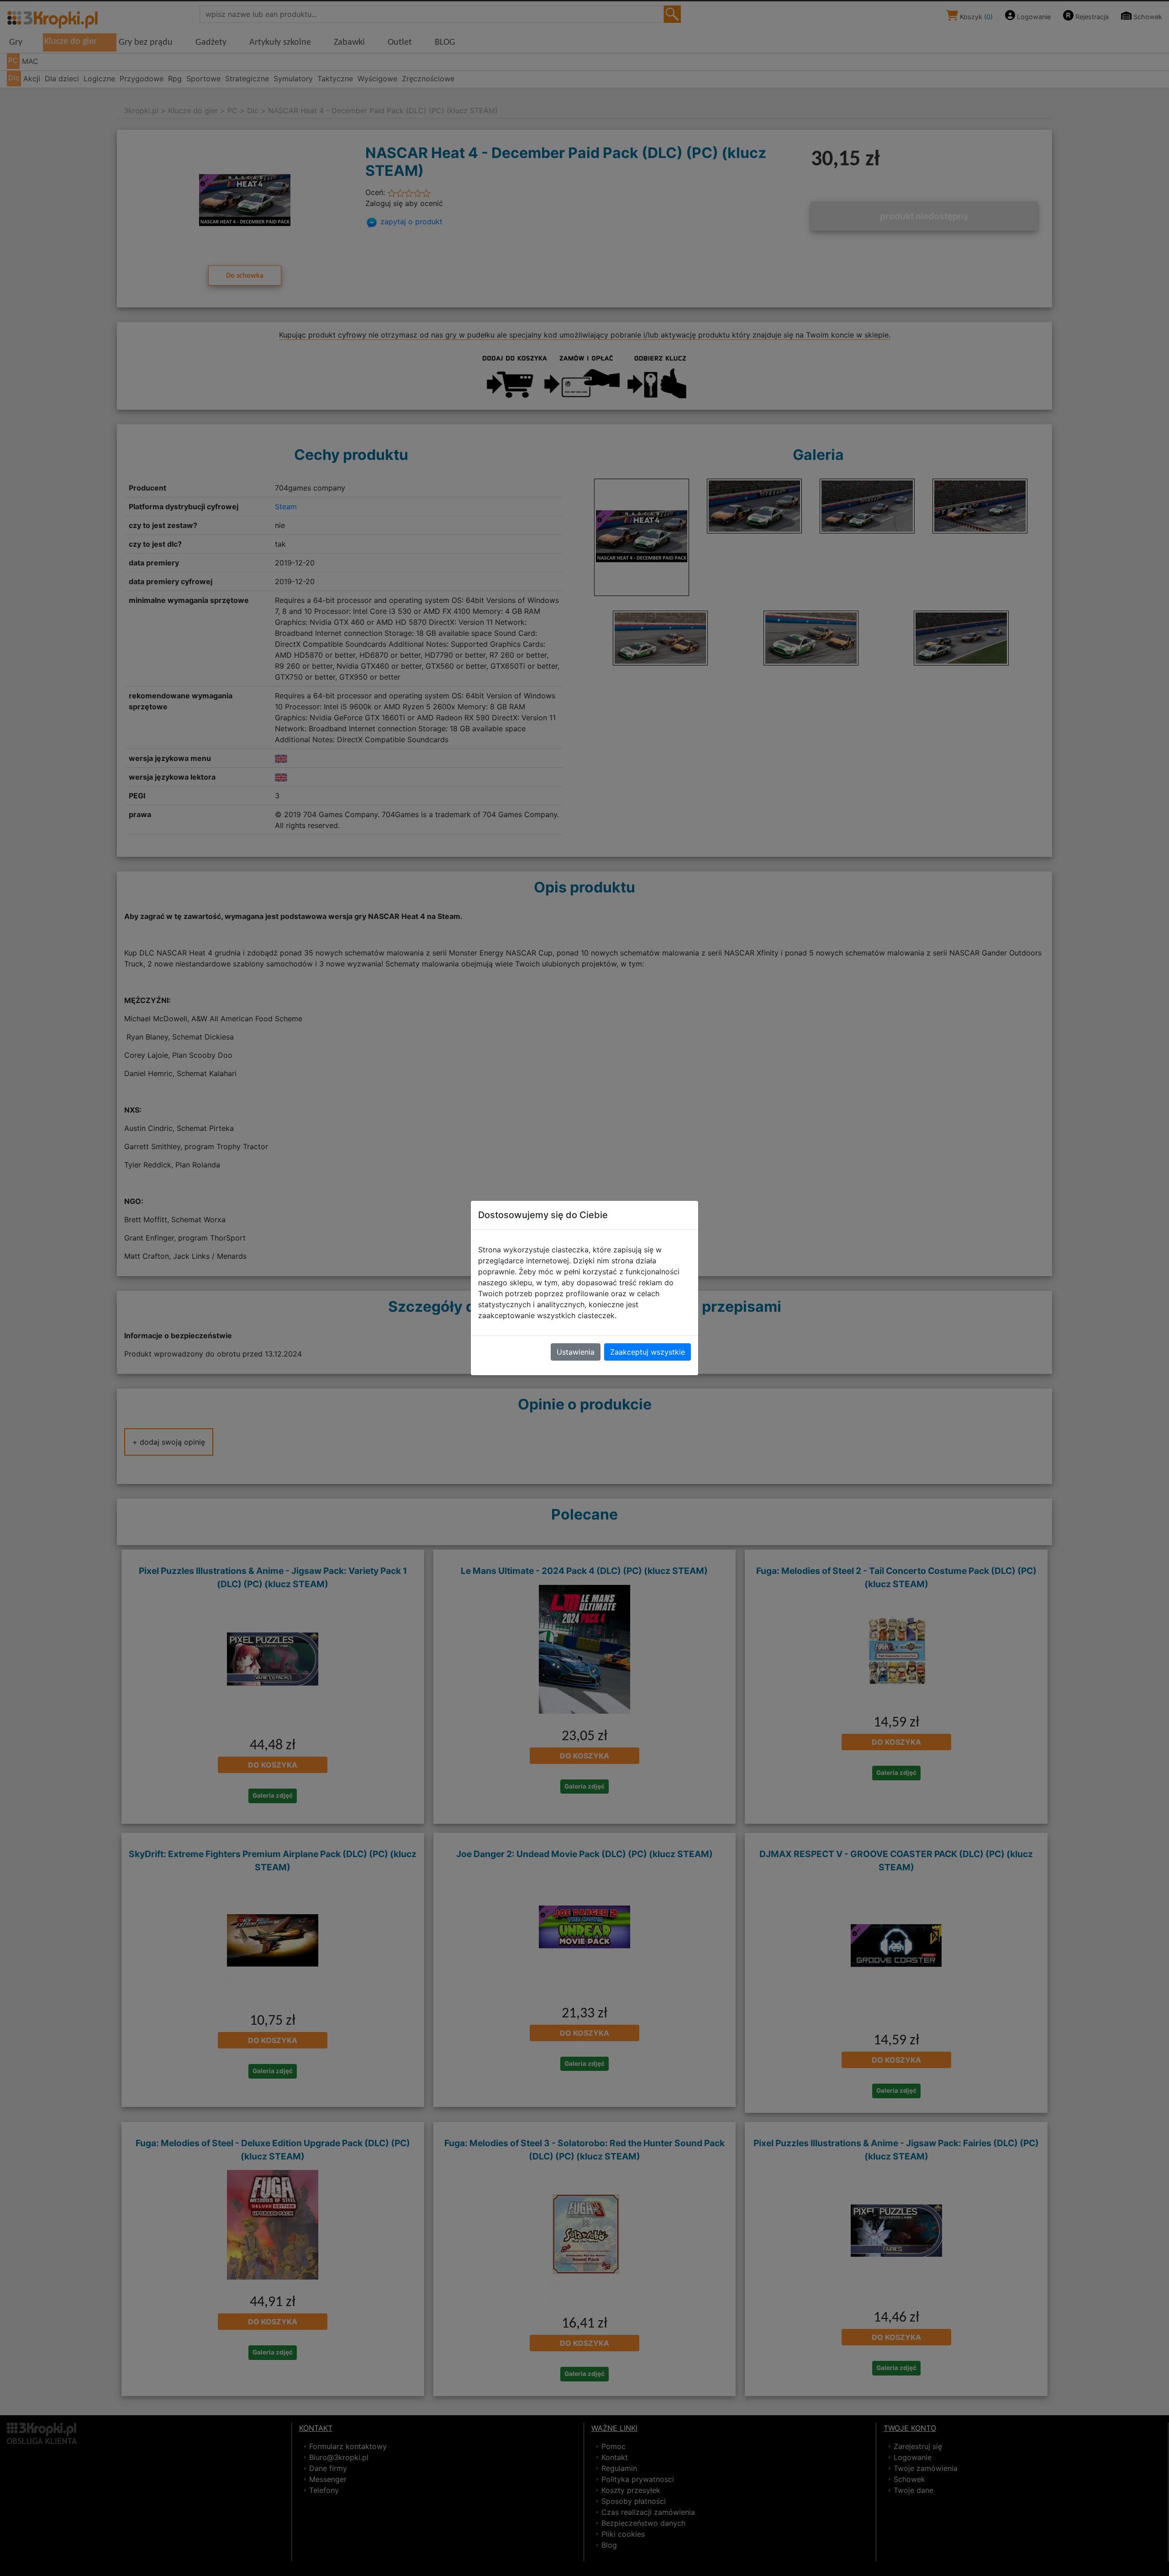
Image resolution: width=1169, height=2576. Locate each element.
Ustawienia (576, 1352)
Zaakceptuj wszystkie (648, 1352)
